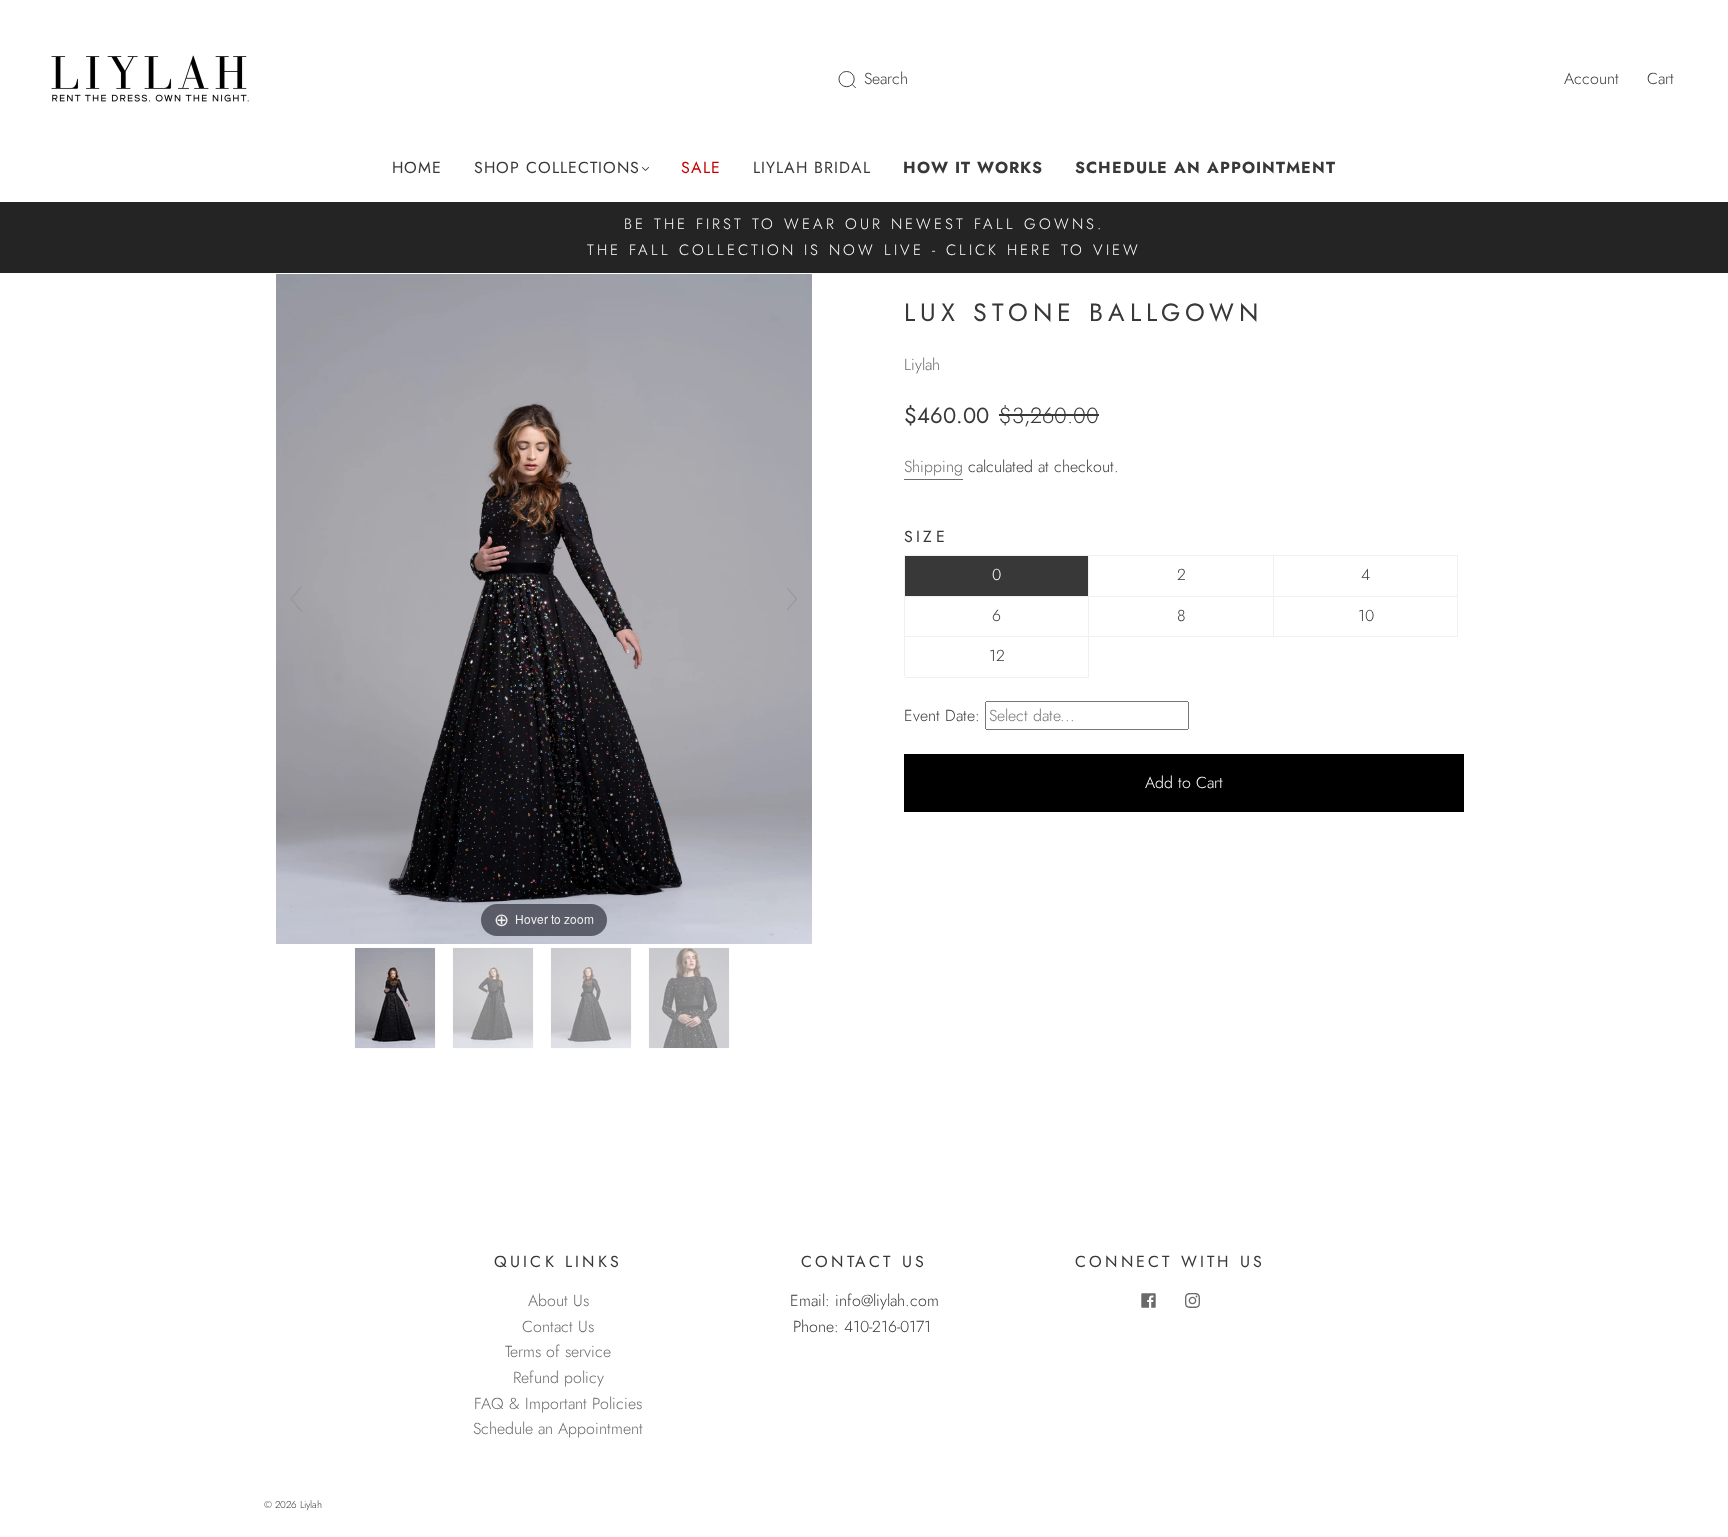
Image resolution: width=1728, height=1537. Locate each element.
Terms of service (558, 1351)
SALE (701, 168)
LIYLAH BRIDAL (812, 168)
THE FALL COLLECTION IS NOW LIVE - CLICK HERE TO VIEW (864, 250)
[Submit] (860, 79)
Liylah (922, 364)
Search (886, 78)
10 (1366, 615)
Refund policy (558, 1377)
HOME (417, 168)
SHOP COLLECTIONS (557, 168)
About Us (558, 1300)
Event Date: (942, 715)
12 (997, 655)
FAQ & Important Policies (558, 1403)
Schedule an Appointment (558, 1428)
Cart (1660, 78)
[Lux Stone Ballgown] (397, 998)
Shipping (933, 466)
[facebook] (1148, 1300)
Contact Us (558, 1326)
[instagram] (1192, 1300)
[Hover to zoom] (544, 607)
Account (1591, 78)
